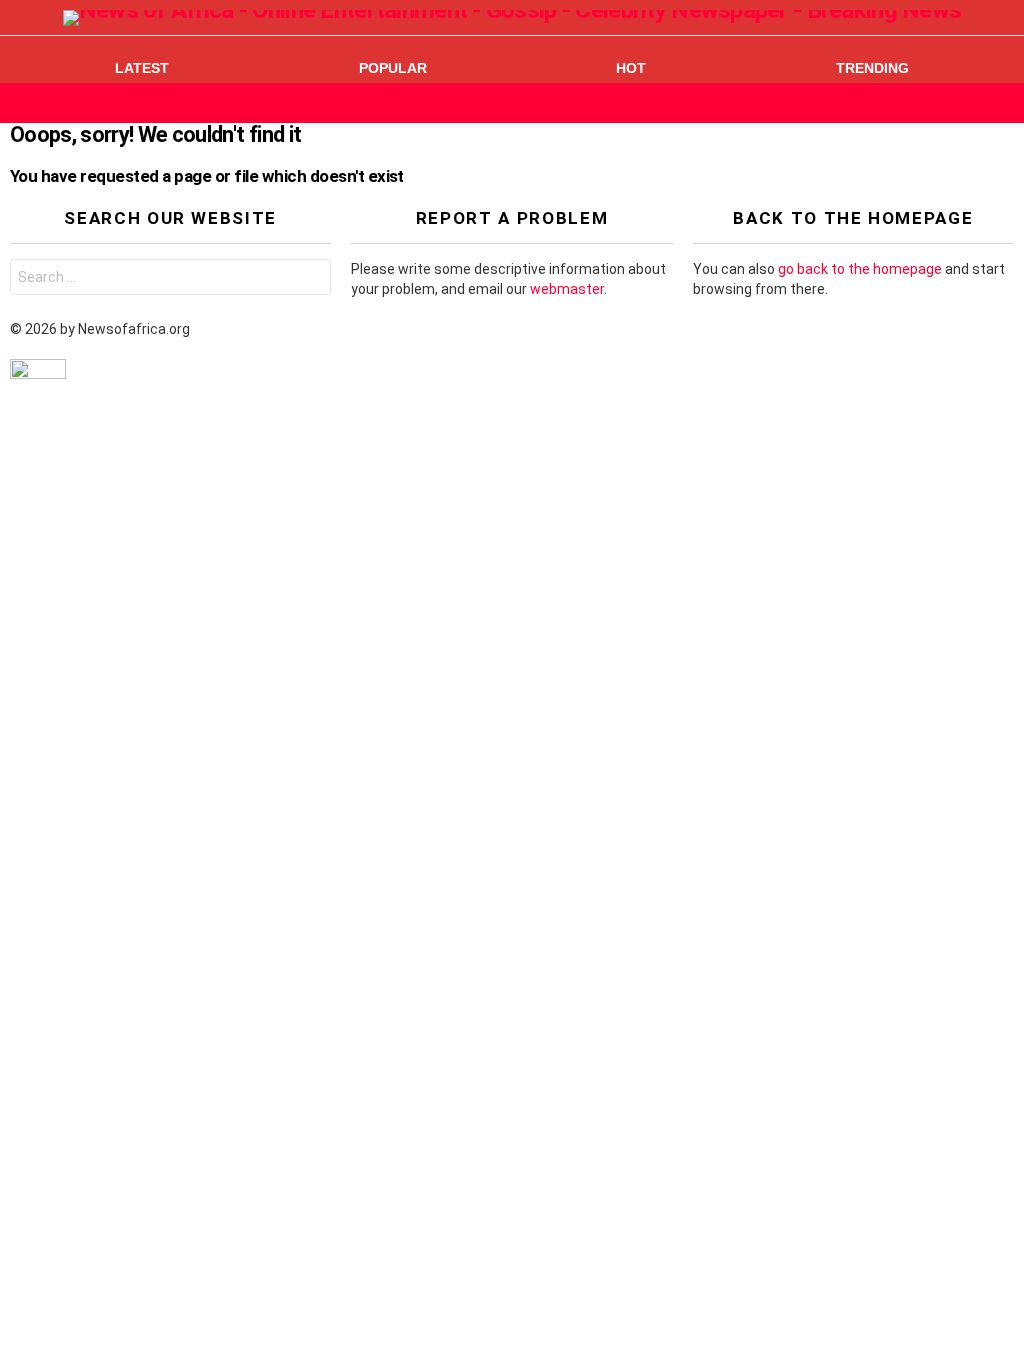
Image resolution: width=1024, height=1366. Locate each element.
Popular (393, 68)
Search (311, 279)
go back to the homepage (860, 269)
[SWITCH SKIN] (968, 103)
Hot (631, 68)
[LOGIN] (1002, 103)
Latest (142, 68)
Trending (872, 68)
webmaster (567, 289)
